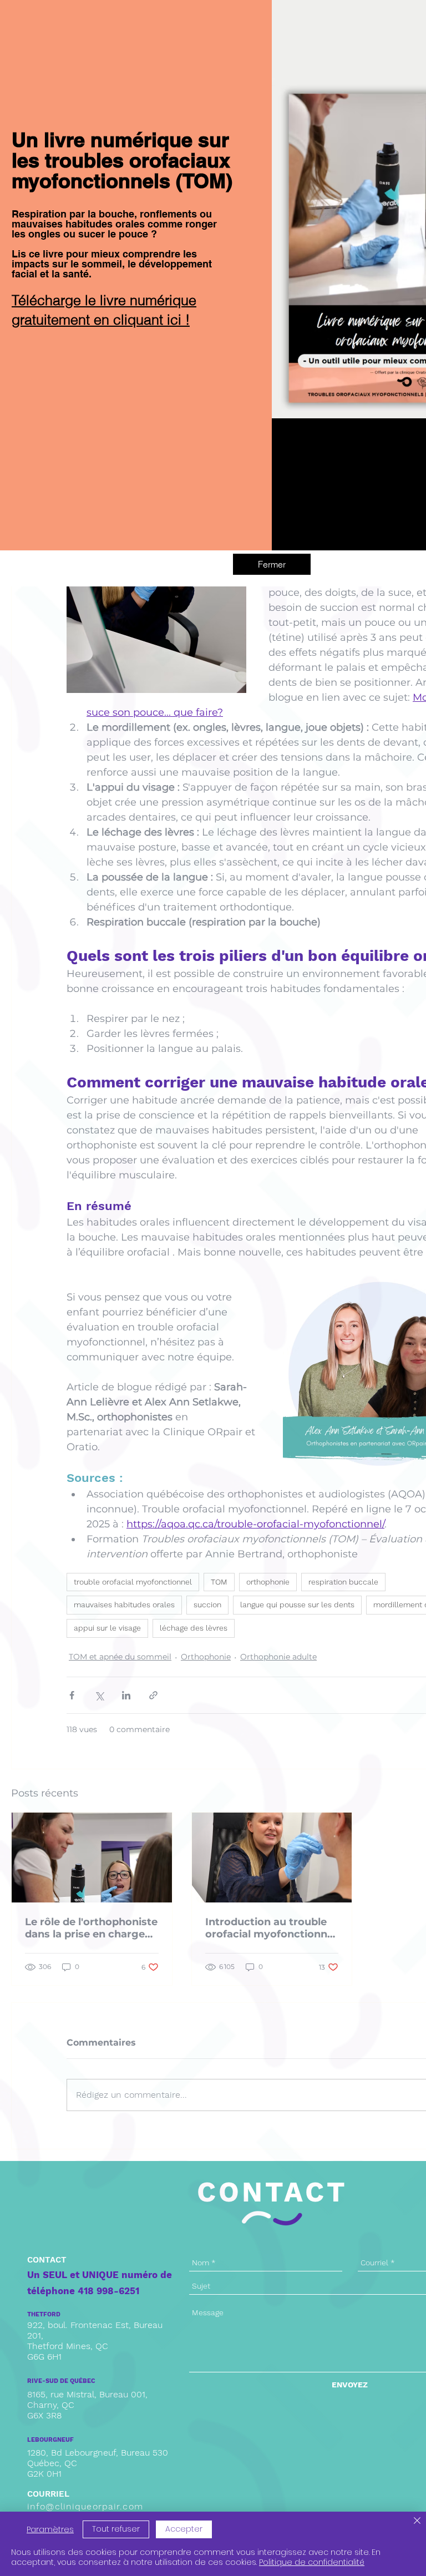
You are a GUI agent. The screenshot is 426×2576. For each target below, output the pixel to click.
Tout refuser (116, 2529)
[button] (272, 564)
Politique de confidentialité (312, 2562)
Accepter (184, 2529)
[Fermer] (417, 2522)
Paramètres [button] (50, 2529)
